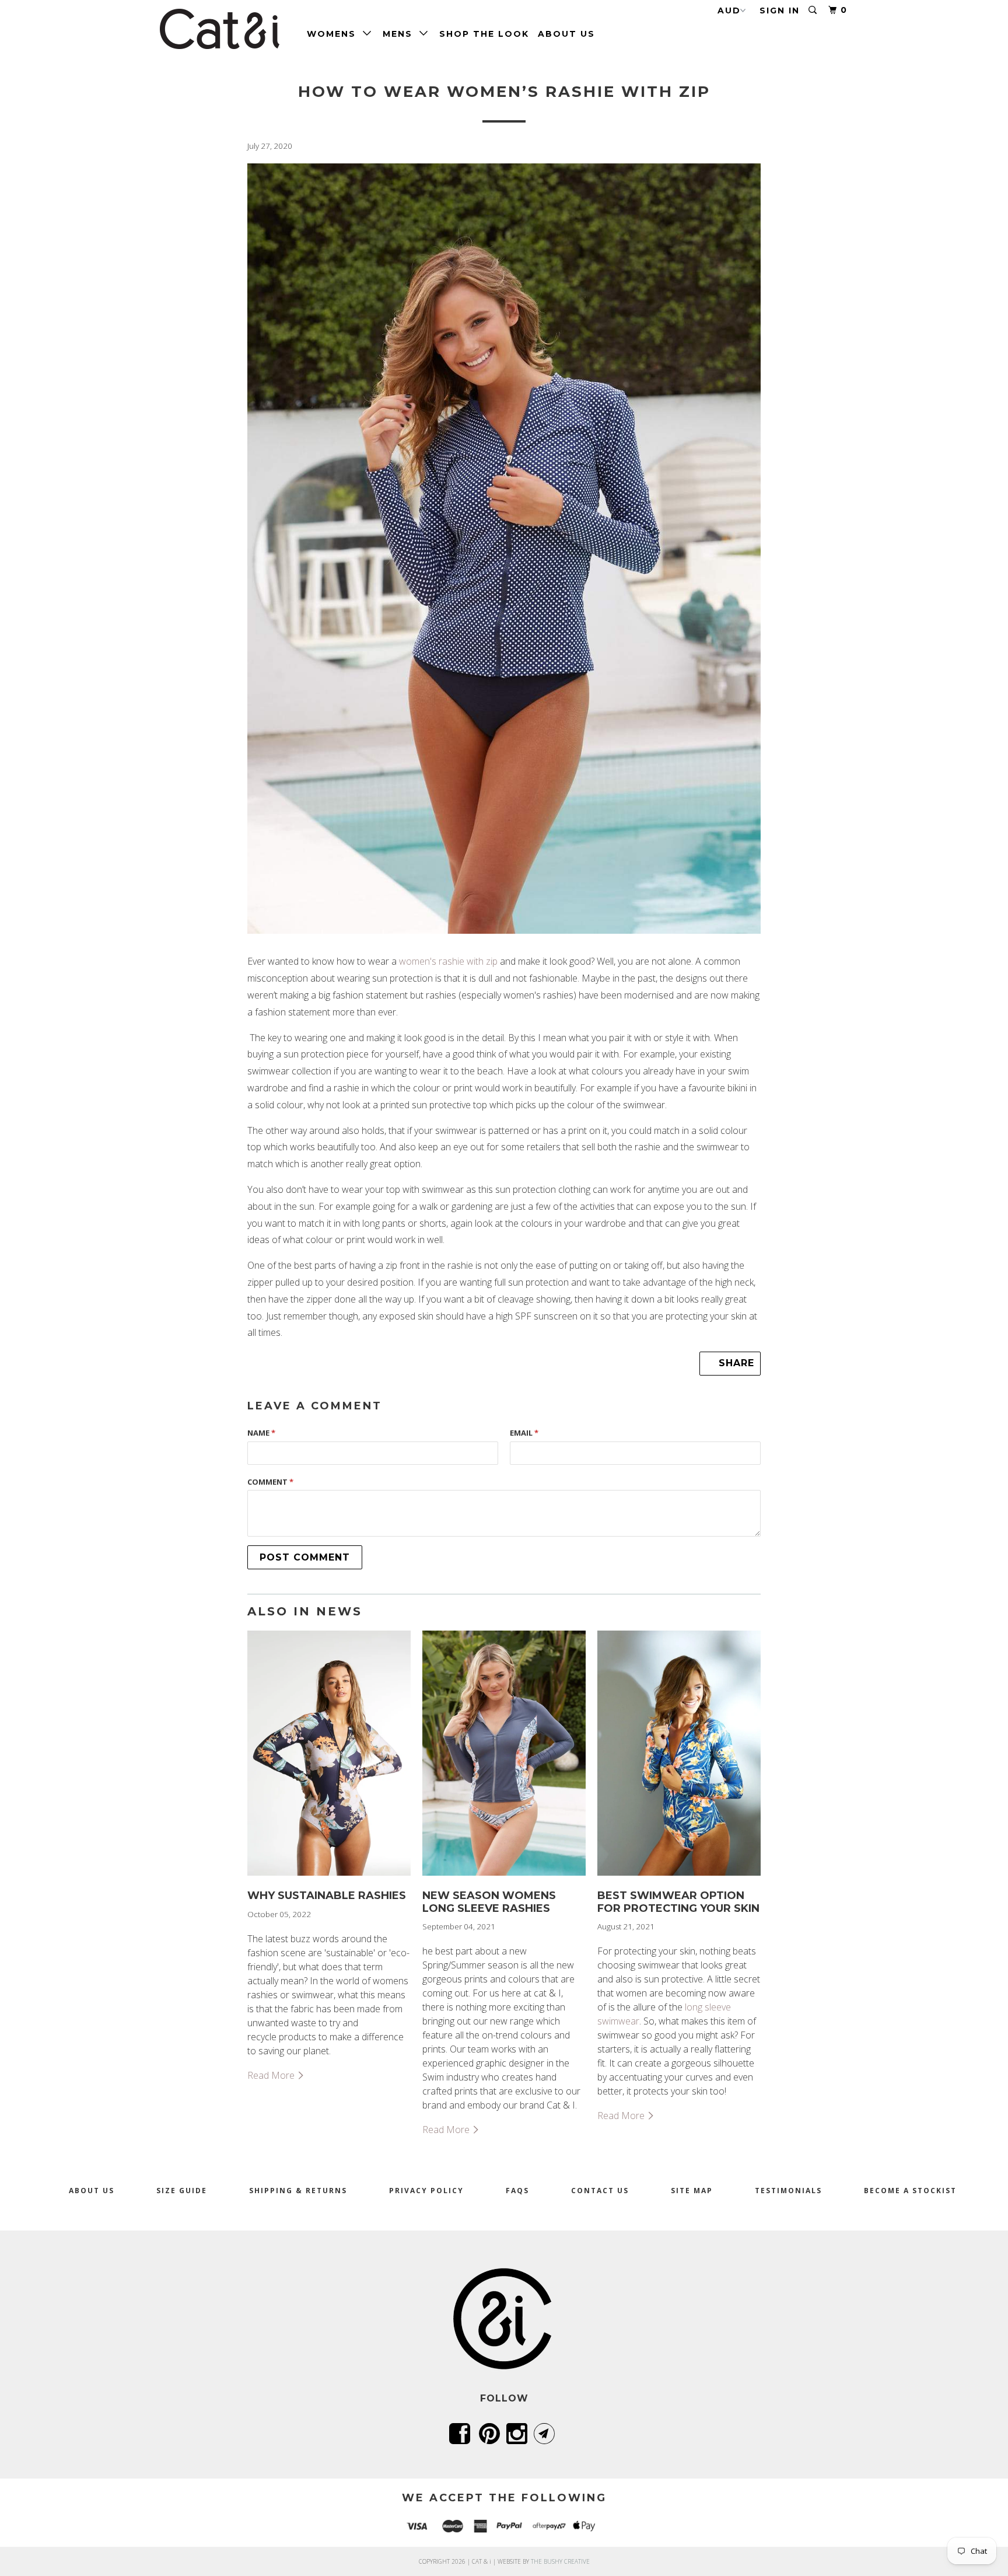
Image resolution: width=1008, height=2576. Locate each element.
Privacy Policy (426, 2191)
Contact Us (600, 2191)
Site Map (692, 2191)
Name (261, 1433)
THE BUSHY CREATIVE (560, 2561)
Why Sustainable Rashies (327, 1896)
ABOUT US (566, 34)
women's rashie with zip (449, 961)
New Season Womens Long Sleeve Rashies (489, 1902)
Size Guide (182, 2191)
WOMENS (335, 34)
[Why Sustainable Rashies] (329, 1878)
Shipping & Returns (298, 2191)
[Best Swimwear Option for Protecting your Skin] (679, 1878)
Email (524, 1433)
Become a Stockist (910, 2191)
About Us (92, 2191)
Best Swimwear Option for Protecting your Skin (678, 1902)
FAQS (517, 2191)
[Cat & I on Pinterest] (491, 2434)
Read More (272, 2075)
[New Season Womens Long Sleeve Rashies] (504, 1878)
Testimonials (788, 2191)
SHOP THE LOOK (484, 34)
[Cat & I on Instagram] (519, 2434)
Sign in (780, 11)
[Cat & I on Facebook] (462, 2434)
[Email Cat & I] (546, 2434)
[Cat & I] (220, 29)
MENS (401, 34)
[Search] (814, 10)
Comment (270, 1482)
